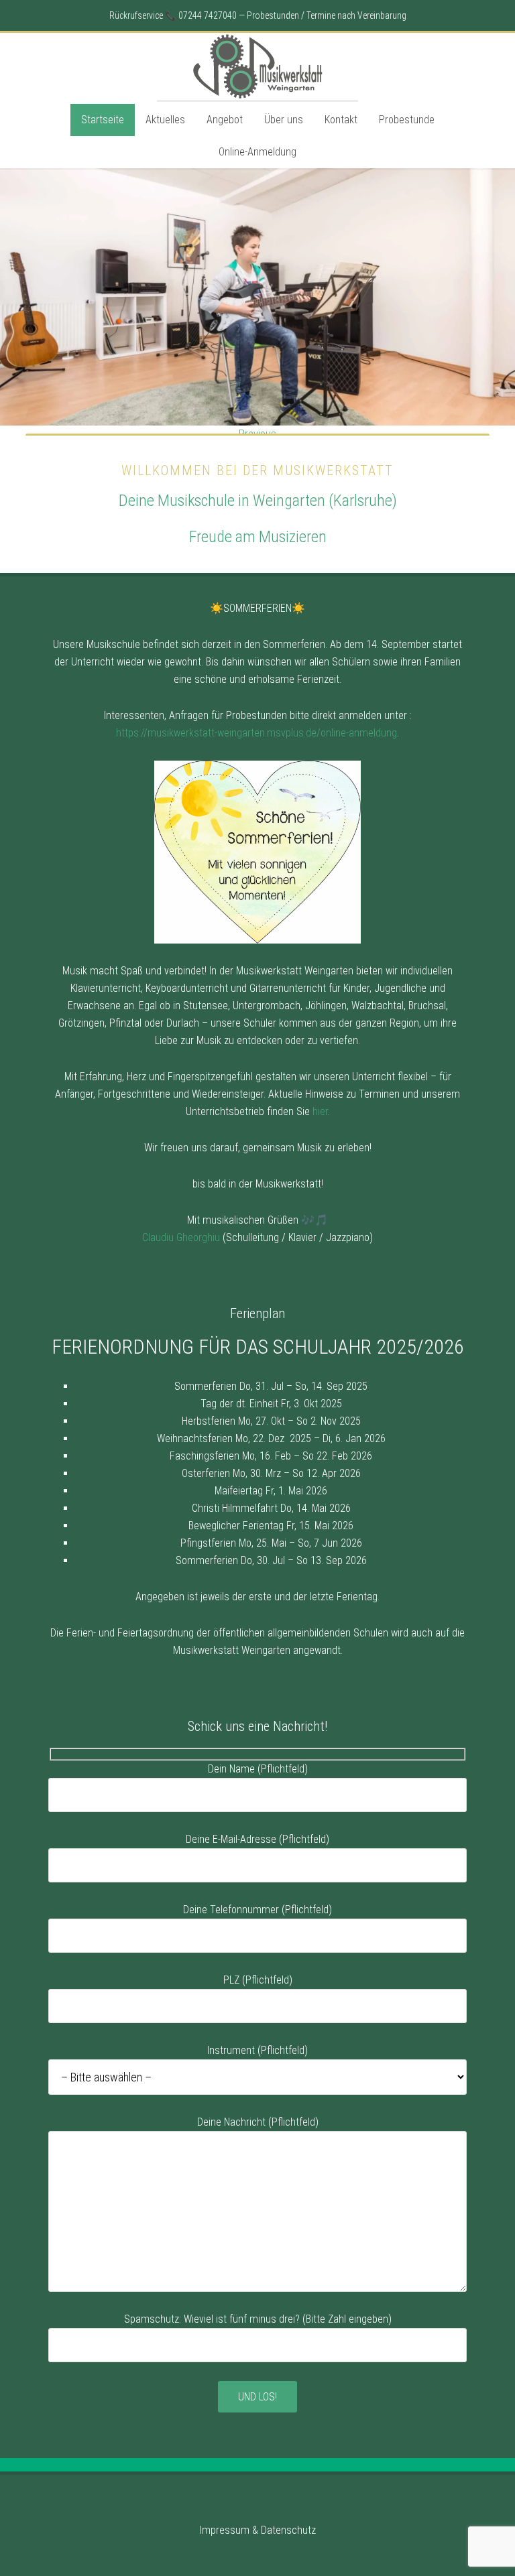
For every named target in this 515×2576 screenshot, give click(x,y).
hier (320, 1111)
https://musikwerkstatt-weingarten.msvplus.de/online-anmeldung (256, 733)
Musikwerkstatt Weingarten (257, 66)
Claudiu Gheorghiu (181, 1237)
